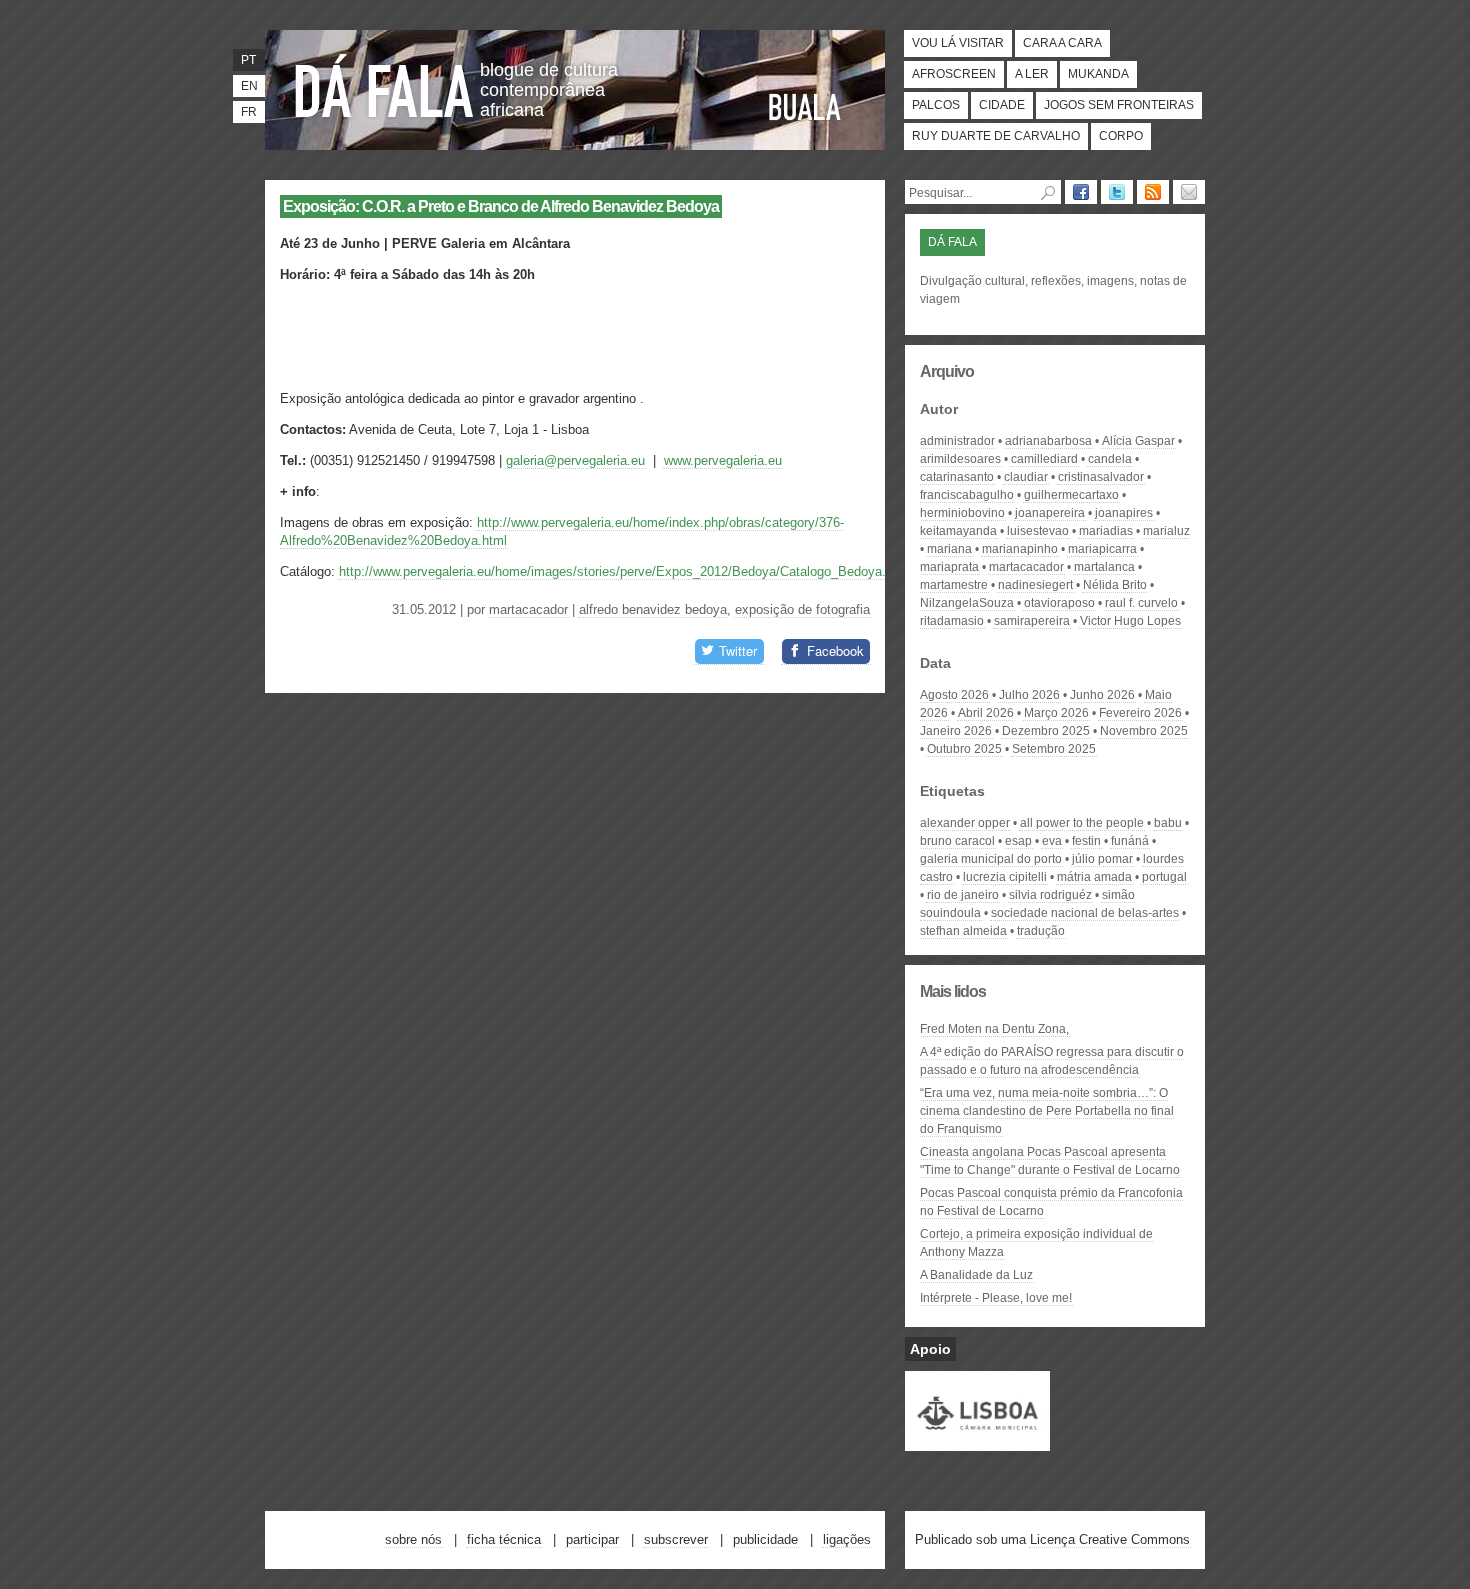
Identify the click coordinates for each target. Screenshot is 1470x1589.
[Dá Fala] (385, 85)
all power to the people (1082, 823)
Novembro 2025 (1144, 731)
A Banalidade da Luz (976, 1275)
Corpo (1121, 136)
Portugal (1164, 877)
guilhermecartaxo (1071, 495)
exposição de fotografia (802, 609)
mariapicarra (1102, 549)
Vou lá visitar (958, 43)
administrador (957, 441)
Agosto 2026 (954, 695)
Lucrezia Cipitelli (1005, 877)
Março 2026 (1056, 713)
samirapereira (1032, 621)
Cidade (1002, 105)
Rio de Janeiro (963, 895)
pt (248, 60)
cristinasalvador (1101, 477)
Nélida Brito (1115, 585)
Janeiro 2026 (956, 731)
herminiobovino (962, 513)
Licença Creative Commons (1110, 1539)
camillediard (1044, 459)
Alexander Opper (965, 823)
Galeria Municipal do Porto (991, 859)
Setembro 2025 (1054, 749)
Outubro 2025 (964, 749)
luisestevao (1038, 531)
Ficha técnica (504, 1539)
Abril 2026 (986, 713)
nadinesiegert (1035, 585)
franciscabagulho (967, 495)
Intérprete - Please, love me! (996, 1298)
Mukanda (1098, 74)
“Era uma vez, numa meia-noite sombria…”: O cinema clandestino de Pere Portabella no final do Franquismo (1047, 1111)
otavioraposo (1059, 603)
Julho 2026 (1029, 695)
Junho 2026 (1102, 695)
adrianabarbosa (1048, 441)
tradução (1041, 931)
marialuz (1166, 531)
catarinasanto (957, 477)
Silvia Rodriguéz (1050, 895)
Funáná (1130, 841)
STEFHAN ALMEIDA (963, 931)
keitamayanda (958, 531)
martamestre (954, 585)
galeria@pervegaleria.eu (575, 460)
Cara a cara (1062, 43)
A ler (1032, 74)
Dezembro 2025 (1046, 731)
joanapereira (1050, 513)
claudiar (1026, 477)
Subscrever (676, 1539)
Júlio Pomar (1102, 859)
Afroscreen (954, 74)
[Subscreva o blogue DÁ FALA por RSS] (1153, 192)
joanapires (1124, 513)
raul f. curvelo (1141, 603)
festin (1086, 841)
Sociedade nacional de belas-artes (1085, 913)
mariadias (1106, 531)
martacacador (528, 609)
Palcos (936, 105)
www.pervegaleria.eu (723, 460)
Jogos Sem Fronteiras (1119, 105)
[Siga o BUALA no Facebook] (1081, 192)
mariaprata (949, 567)
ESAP (1018, 841)
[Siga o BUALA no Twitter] (1117, 192)
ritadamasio (952, 621)
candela (1110, 459)
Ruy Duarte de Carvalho (996, 136)
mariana (949, 549)
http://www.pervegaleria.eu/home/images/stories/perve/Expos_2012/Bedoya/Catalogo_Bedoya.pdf (621, 571)
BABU (1168, 823)
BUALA (805, 107)
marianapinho (1020, 549)
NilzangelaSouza (967, 603)
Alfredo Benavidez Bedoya (653, 609)
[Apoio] (977, 1442)
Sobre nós (413, 1539)
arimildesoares (960, 459)
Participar (592, 1539)
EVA (1052, 841)
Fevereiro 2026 (1140, 713)
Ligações (847, 1539)
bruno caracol (957, 841)
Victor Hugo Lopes (1130, 621)
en (249, 86)
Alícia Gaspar (1138, 441)
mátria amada (1094, 877)
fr (249, 112)
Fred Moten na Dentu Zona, (994, 1029)
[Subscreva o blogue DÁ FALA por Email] (1189, 192)
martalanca (1104, 567)
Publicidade (765, 1539)
